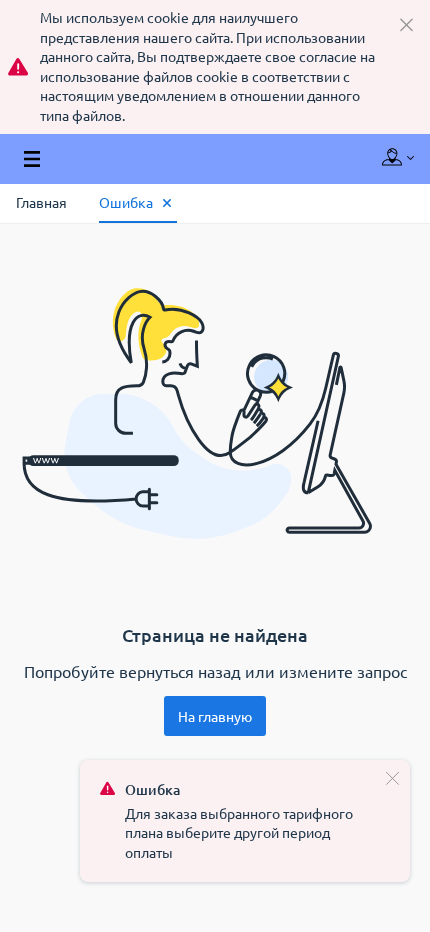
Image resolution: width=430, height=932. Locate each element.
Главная (41, 202)
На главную (215, 716)
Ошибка (126, 202)
